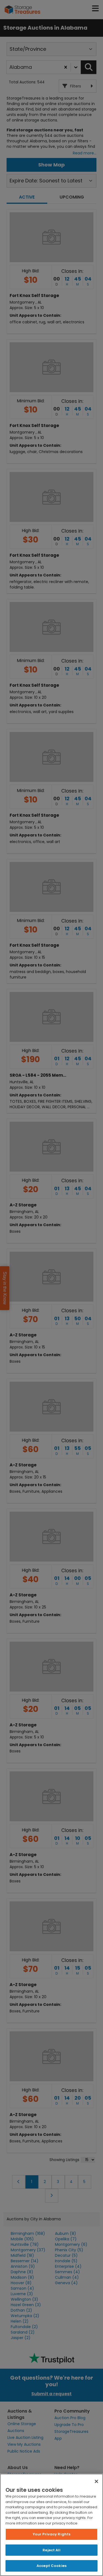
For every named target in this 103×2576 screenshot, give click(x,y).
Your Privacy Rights (51, 2534)
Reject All (51, 2550)
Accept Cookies (51, 2566)
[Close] (96, 2481)
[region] (51, 2525)
